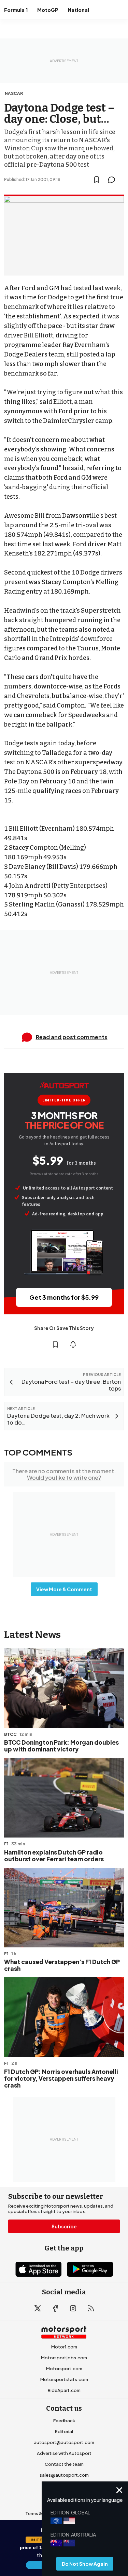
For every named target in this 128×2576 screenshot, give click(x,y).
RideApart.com (64, 2390)
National (79, 10)
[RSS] (91, 2308)
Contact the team (64, 2464)
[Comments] (114, 180)
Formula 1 (16, 10)
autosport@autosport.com (64, 2442)
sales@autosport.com (64, 2475)
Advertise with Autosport (64, 2453)
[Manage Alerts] (73, 1344)
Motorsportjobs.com (64, 2358)
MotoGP (48, 10)
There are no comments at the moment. (64, 1474)
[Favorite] (97, 180)
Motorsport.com (64, 2369)
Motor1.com (64, 2347)
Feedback (64, 2421)
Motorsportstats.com (64, 2379)
